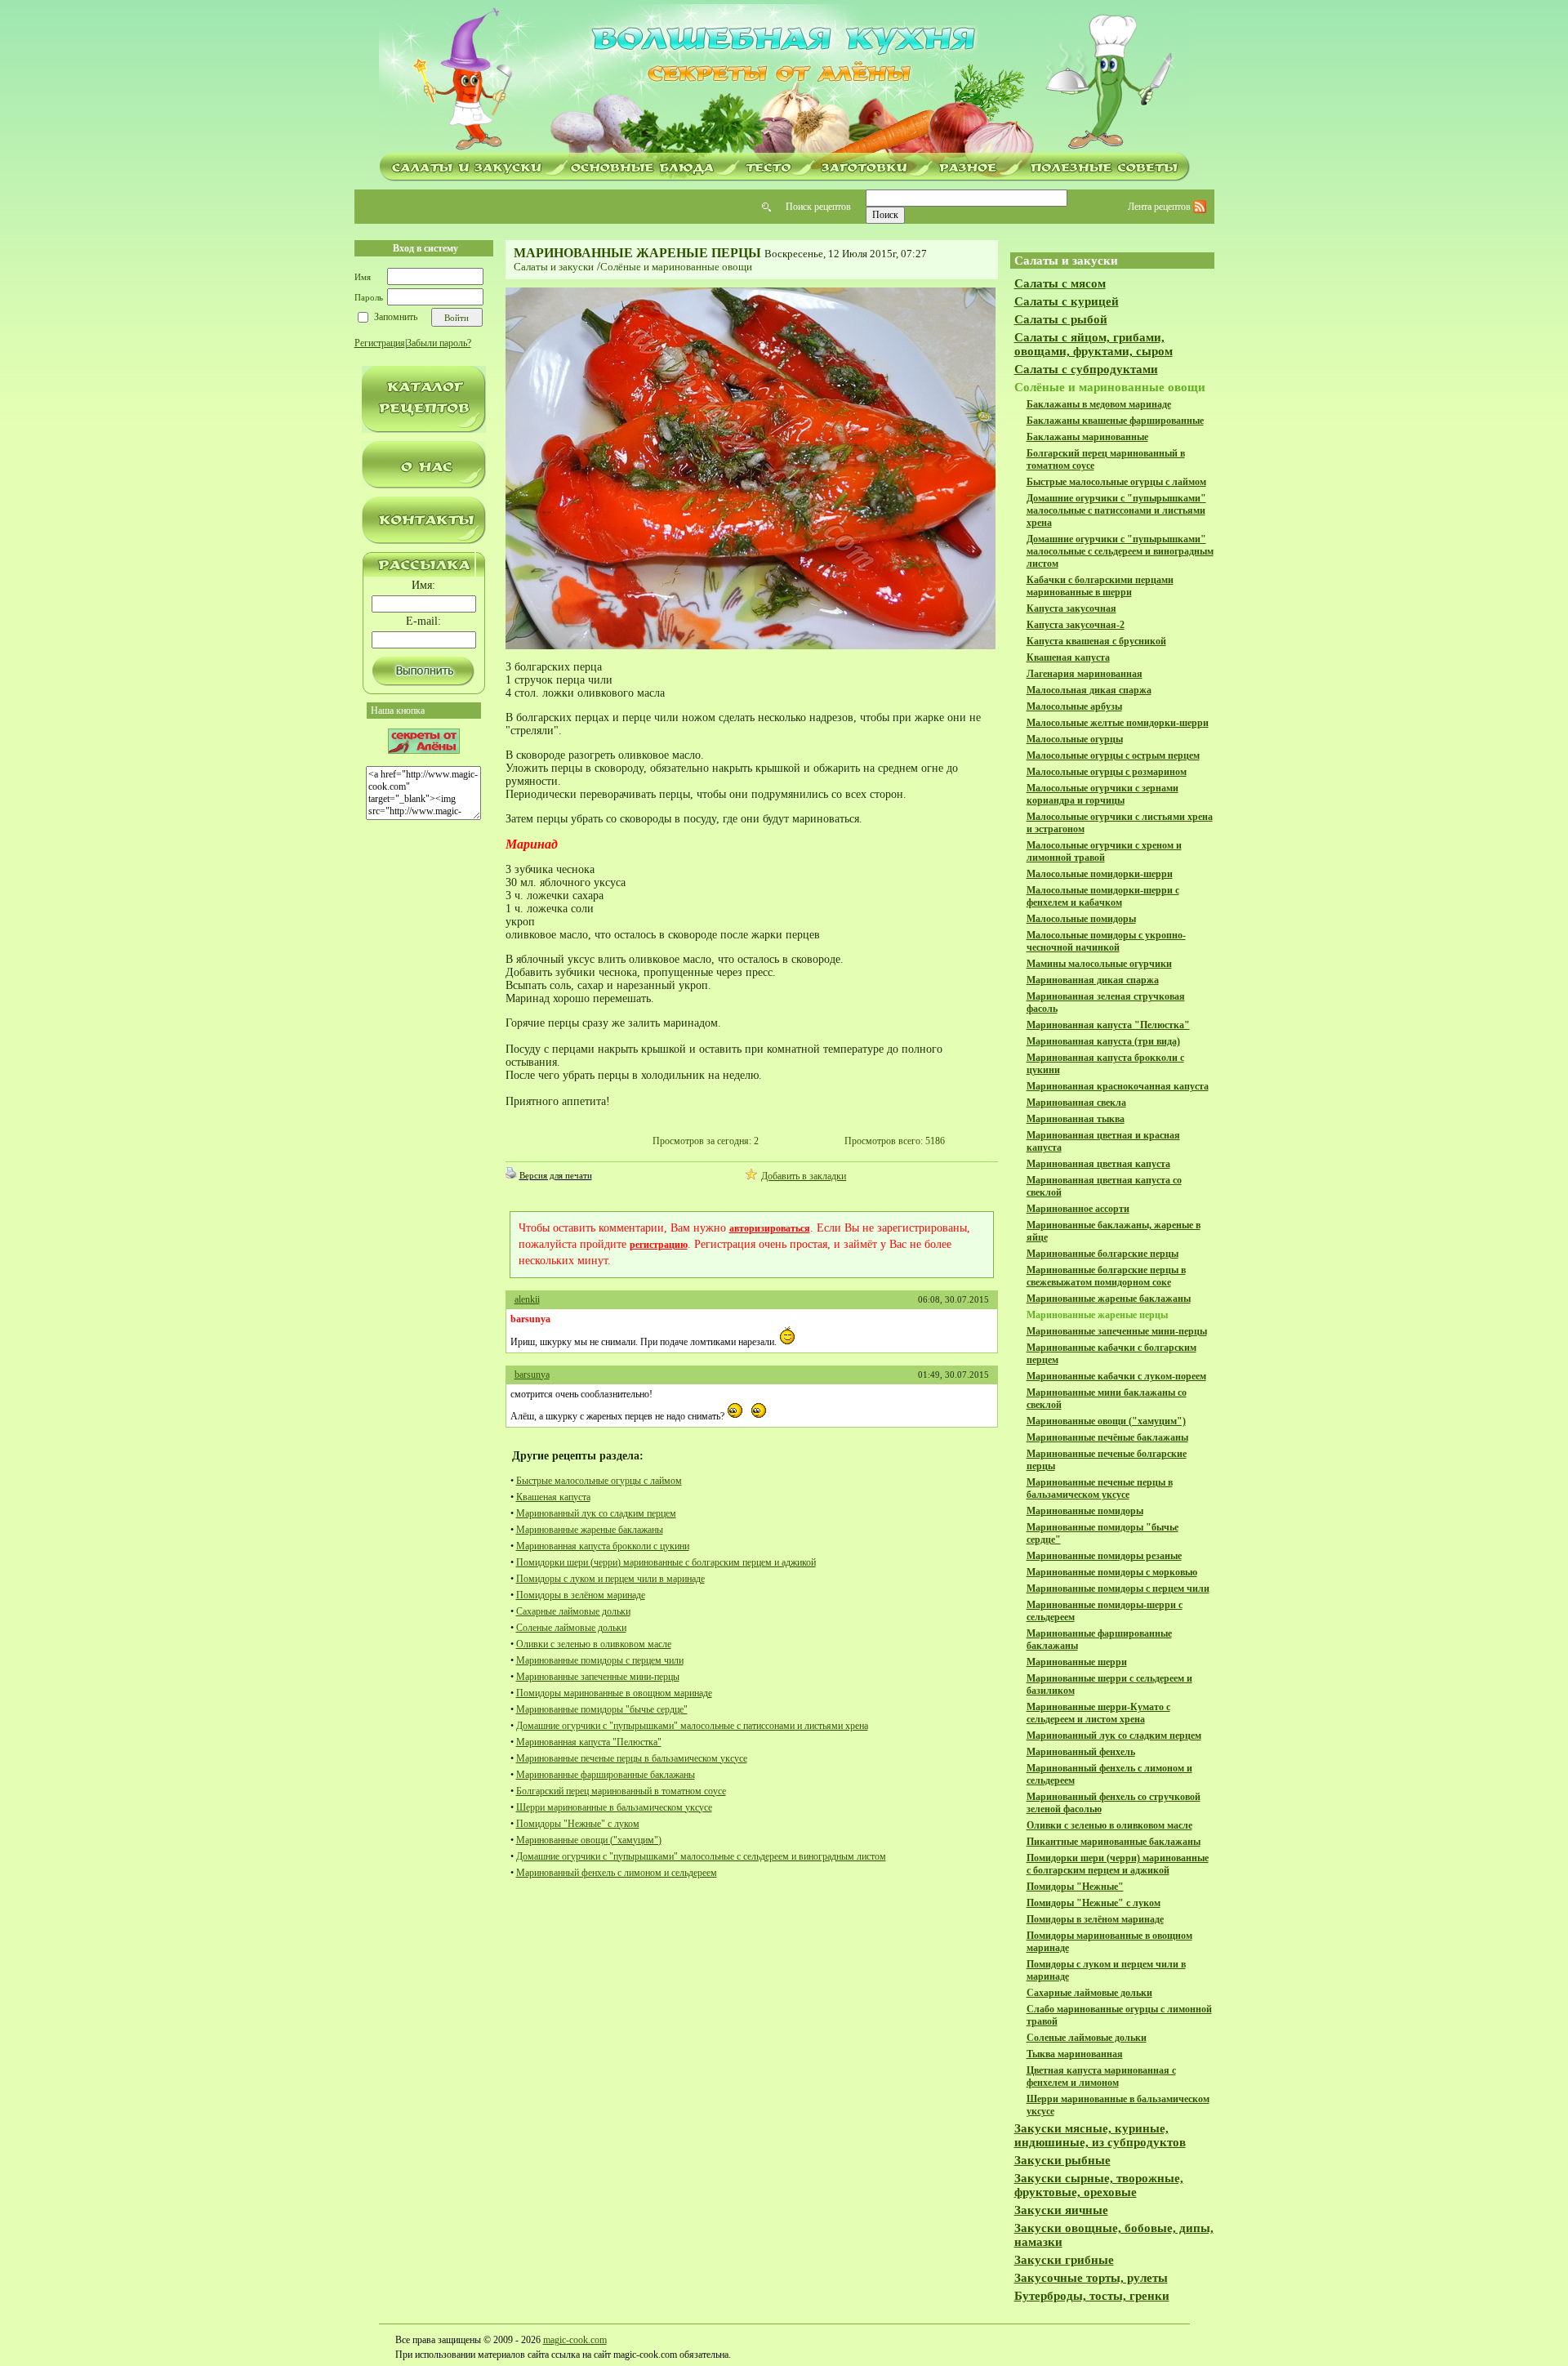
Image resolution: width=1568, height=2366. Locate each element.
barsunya (532, 1375)
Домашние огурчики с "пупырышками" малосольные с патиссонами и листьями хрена (692, 1726)
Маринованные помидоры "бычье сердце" (602, 1709)
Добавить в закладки (804, 1176)
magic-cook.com (575, 2340)
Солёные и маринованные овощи (676, 267)
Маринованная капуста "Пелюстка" (589, 1742)
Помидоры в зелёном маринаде (581, 1595)
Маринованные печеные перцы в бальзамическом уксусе (632, 1758)
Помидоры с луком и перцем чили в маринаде (610, 1579)
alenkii (527, 1299)
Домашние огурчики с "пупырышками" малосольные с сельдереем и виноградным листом (701, 1856)
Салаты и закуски (554, 267)
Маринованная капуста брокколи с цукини (603, 1546)
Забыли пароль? (439, 343)
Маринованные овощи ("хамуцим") (589, 1840)
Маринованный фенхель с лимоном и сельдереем (617, 1873)
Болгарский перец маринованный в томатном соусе (621, 1791)
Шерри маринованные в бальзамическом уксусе (614, 1807)
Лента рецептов (1160, 207)
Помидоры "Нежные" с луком (578, 1824)
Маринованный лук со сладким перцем (596, 1513)
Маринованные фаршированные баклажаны (606, 1775)
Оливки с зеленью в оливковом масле (594, 1644)
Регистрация (380, 343)
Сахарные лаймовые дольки (573, 1611)
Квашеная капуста (553, 1497)
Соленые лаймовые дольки (571, 1628)
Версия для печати (556, 1175)
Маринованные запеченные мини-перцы (598, 1677)
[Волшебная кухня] (784, 79)
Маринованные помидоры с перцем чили (600, 1660)
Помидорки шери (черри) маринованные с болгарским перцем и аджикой (666, 1562)
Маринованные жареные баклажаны (590, 1530)
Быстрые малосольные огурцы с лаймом (599, 1481)
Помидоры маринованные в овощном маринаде (614, 1693)
